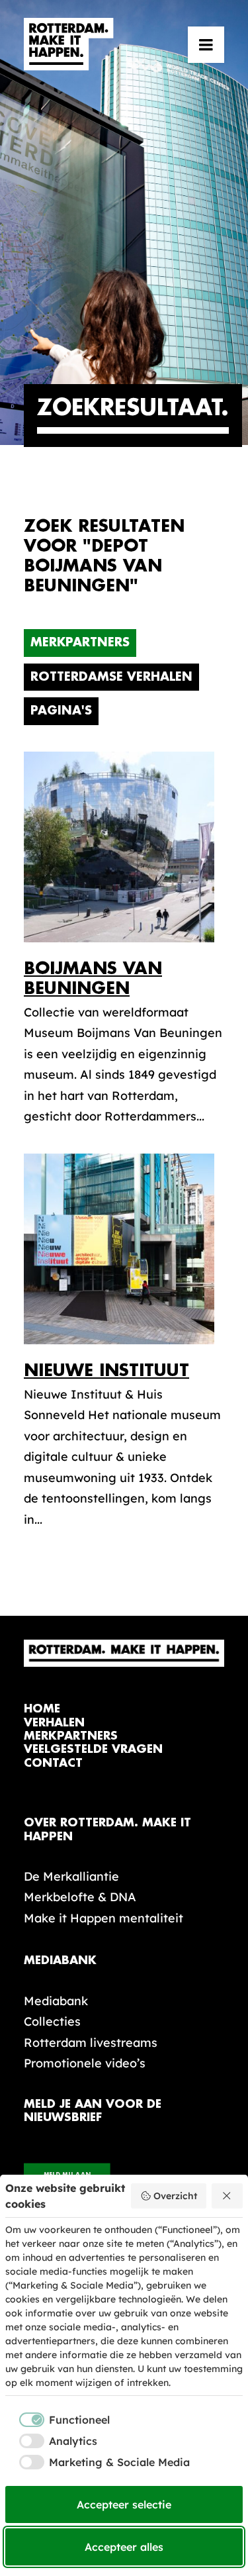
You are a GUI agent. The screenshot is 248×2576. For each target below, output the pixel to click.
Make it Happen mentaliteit (103, 1918)
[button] (206, 44)
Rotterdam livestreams (91, 2043)
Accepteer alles (124, 2547)
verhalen (54, 1723)
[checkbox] (58, 2420)
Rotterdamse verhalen (111, 677)
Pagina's (61, 711)
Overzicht (175, 2196)
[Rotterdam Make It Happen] (69, 44)
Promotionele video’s (85, 2063)
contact (53, 1763)
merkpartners (71, 1736)
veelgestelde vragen (93, 1749)
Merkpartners (80, 642)
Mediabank (56, 2001)
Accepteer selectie (124, 2504)
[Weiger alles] (227, 2196)
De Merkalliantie (71, 1876)
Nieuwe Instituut (106, 1370)
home (42, 1709)
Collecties (52, 2021)
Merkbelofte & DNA (80, 1897)
